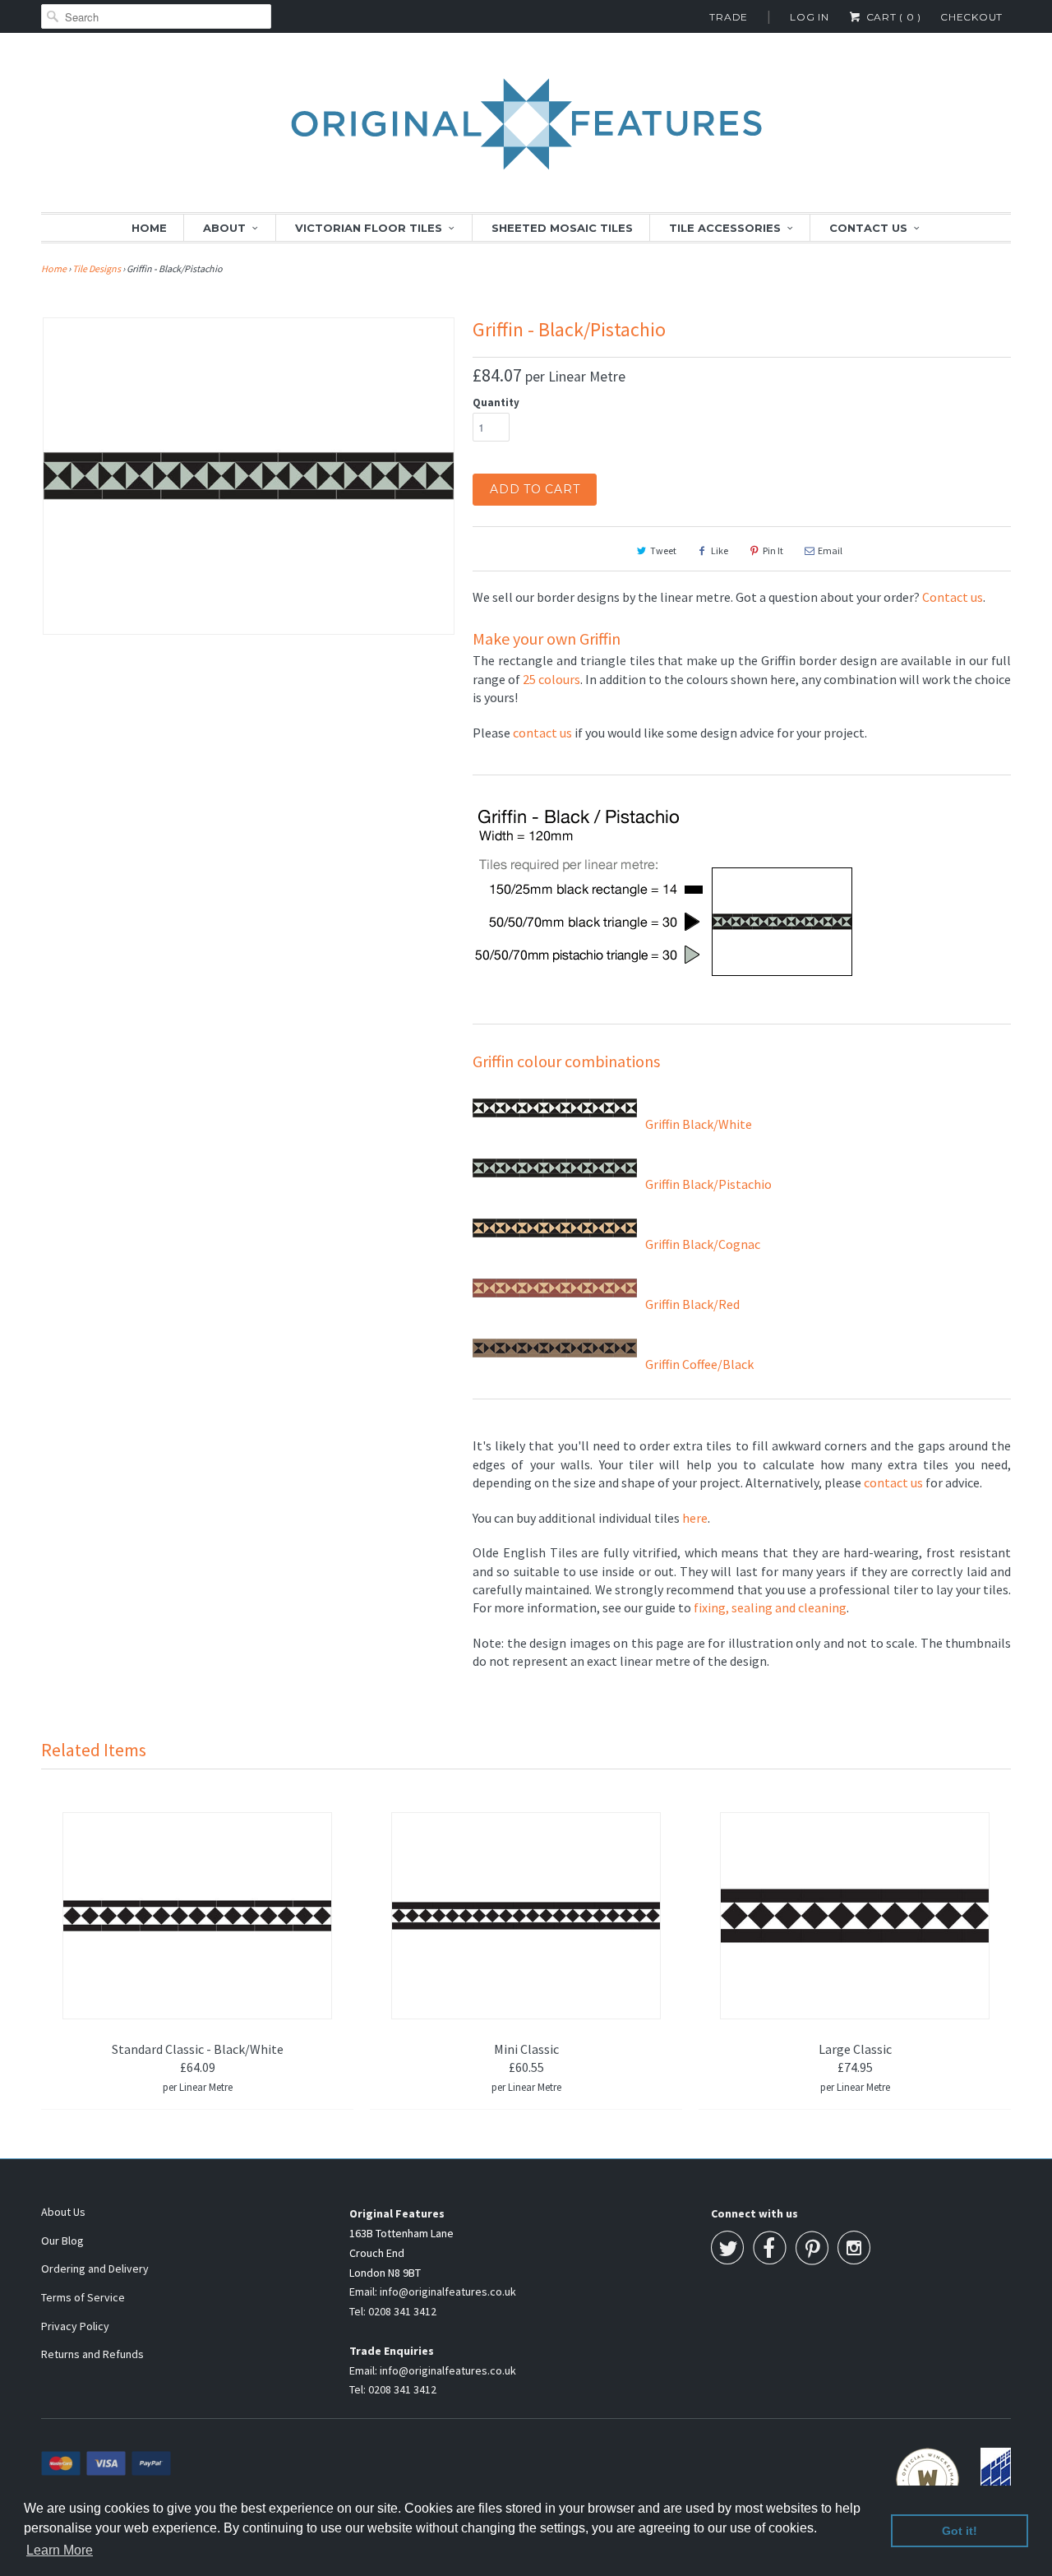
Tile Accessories (725, 228)
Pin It (773, 550)
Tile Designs (97, 268)
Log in (810, 17)
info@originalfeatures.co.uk (448, 2292)
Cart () (892, 17)
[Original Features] (526, 133)
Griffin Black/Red (692, 1304)
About (224, 228)
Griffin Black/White (699, 1124)
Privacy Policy (75, 2326)
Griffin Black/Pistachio (708, 1184)
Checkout (971, 17)
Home (149, 228)
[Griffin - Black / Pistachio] (249, 476)
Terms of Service (83, 2297)
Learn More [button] (60, 2550)
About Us (63, 2212)
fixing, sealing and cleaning (770, 1607)
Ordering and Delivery (95, 2268)
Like (720, 550)
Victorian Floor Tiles (369, 228)
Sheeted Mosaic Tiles (562, 228)
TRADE (729, 17)
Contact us (953, 597)
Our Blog (62, 2241)
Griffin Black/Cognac (703, 1244)
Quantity (496, 402)
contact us (542, 733)
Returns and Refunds (92, 2354)
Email (830, 550)
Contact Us (868, 228)
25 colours (551, 679)
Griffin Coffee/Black (699, 1364)
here (695, 1518)
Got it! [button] (960, 2531)
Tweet (663, 550)
